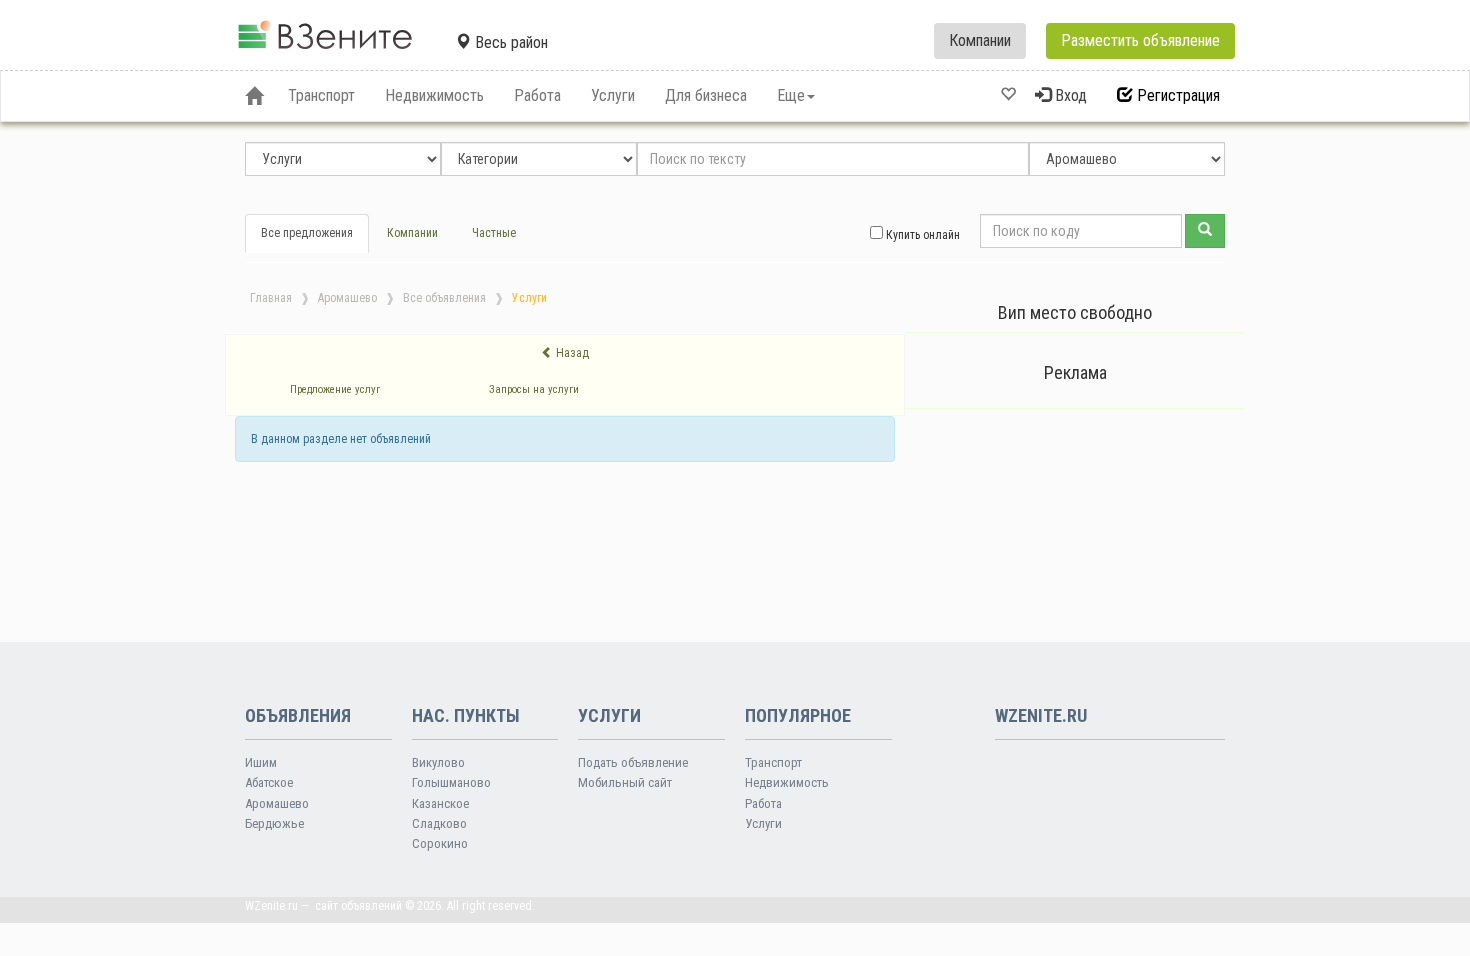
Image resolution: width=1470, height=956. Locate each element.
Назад (571, 353)
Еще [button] (791, 95)
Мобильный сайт (625, 782)
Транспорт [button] (321, 95)
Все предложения (307, 233)
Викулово (438, 762)
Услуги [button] (613, 95)
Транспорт (773, 762)
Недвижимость (787, 782)
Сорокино (440, 843)
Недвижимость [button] (434, 95)
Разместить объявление (1140, 40)
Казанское (440, 803)
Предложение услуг (335, 389)
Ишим (261, 762)
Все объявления (444, 298)
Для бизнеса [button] (706, 95)
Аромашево (347, 298)
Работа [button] (537, 95)
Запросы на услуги (534, 389)
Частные (494, 233)
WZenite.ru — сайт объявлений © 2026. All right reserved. (390, 906)
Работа (763, 803)
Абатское (269, 782)
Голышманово (451, 782)
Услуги (763, 823)
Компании (980, 40)
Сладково (439, 823)
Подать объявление (633, 762)
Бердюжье (274, 823)
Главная (271, 298)
